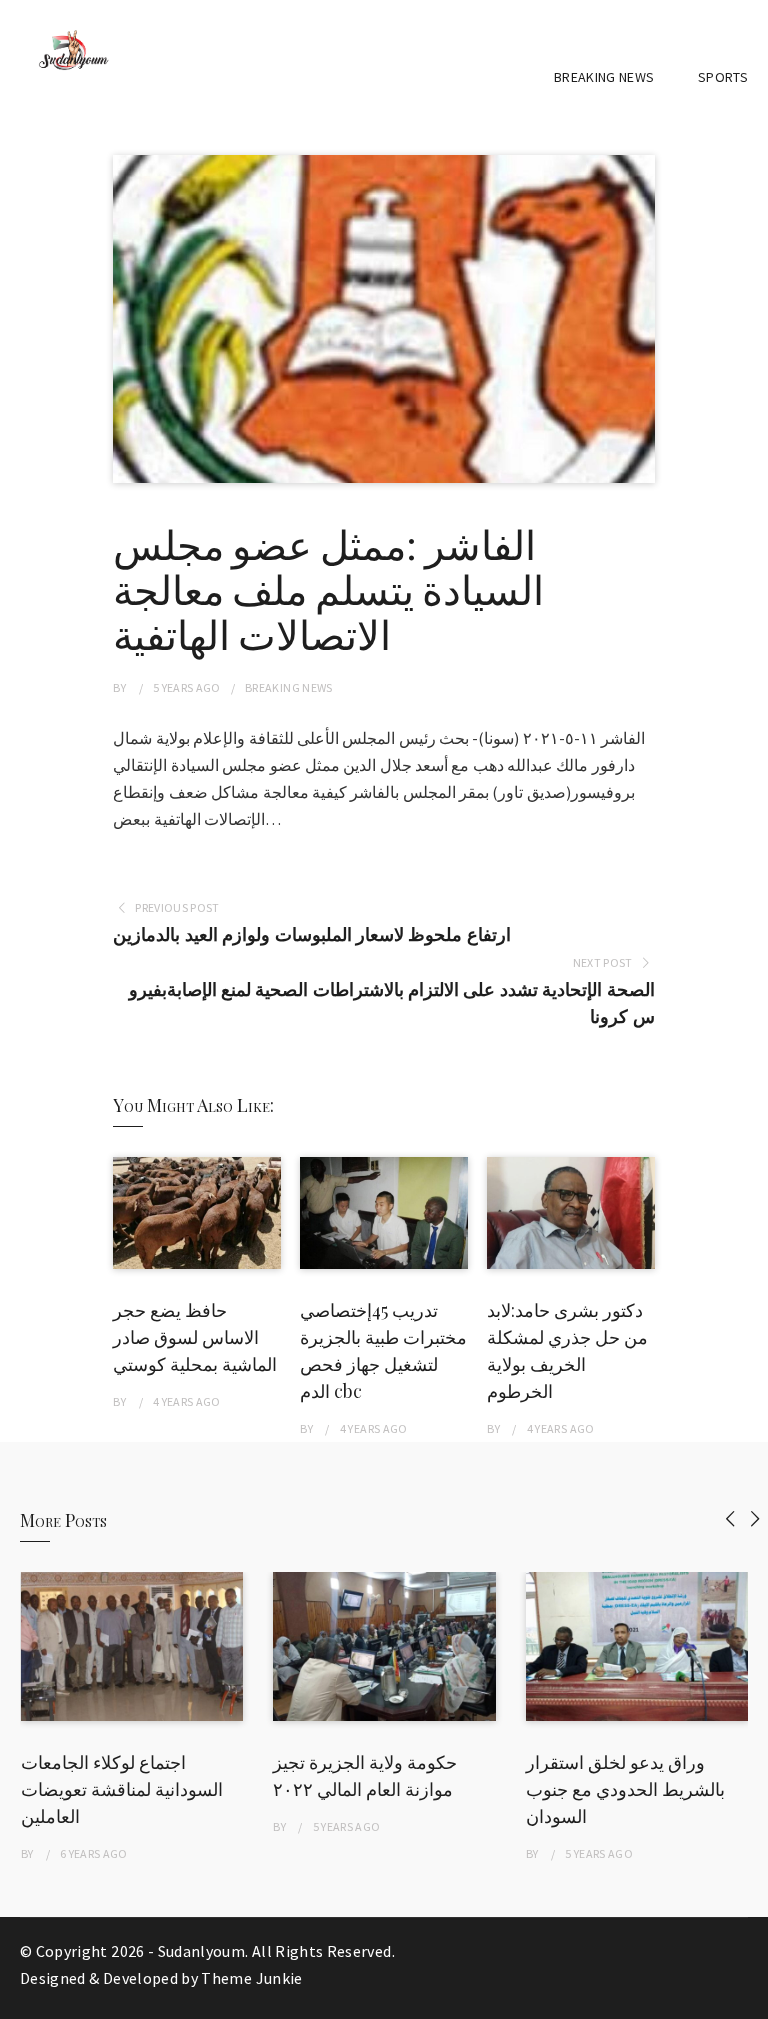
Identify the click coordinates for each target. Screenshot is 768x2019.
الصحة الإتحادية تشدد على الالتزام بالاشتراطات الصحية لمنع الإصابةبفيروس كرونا (391, 1003)
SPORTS (723, 77)
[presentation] (730, 1518)
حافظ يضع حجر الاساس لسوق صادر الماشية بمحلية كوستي (195, 1337)
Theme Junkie (251, 1978)
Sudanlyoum (202, 1951)
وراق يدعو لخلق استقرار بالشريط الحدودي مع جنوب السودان (625, 1789)
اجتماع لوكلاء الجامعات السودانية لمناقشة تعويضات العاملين (122, 1789)
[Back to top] (748, 1999)
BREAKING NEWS (604, 77)
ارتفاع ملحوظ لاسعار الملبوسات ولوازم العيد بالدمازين (311, 934)
